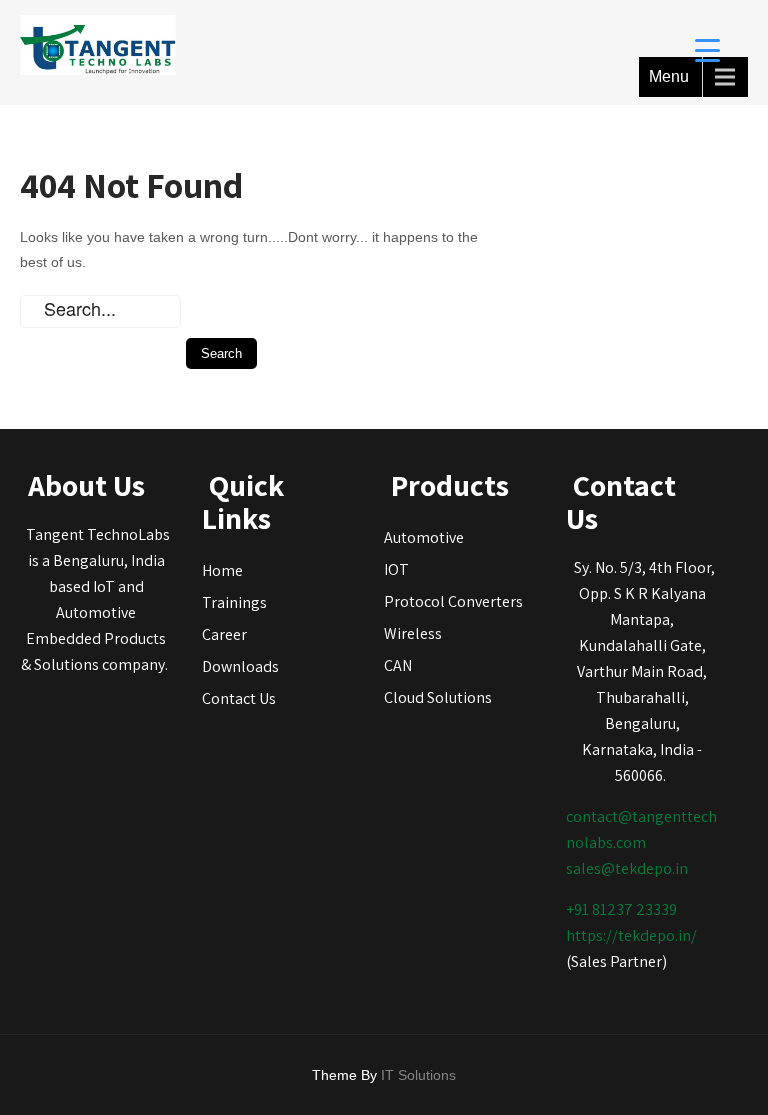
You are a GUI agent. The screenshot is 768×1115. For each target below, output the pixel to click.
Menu (669, 76)
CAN (398, 665)
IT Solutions (418, 1075)
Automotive (424, 537)
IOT (396, 569)
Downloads (240, 666)
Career (224, 634)
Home (222, 570)
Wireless (413, 633)
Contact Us (239, 698)
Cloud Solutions (438, 697)
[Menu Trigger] (707, 49)
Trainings (234, 602)
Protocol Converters (453, 601)
